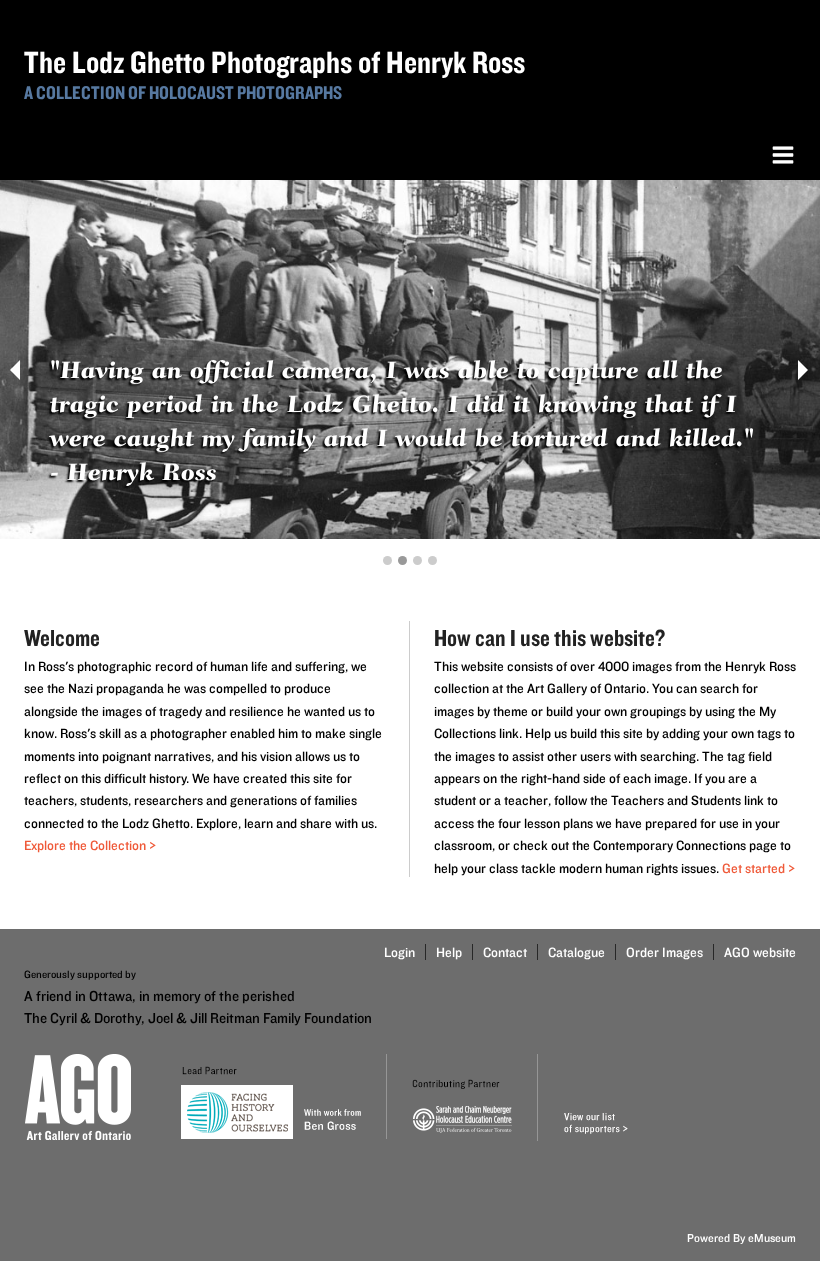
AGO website (760, 952)
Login (399, 952)
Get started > (758, 868)
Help (449, 952)
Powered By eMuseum (741, 1237)
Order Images (664, 952)
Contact (505, 952)
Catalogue (576, 952)
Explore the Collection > (90, 845)
